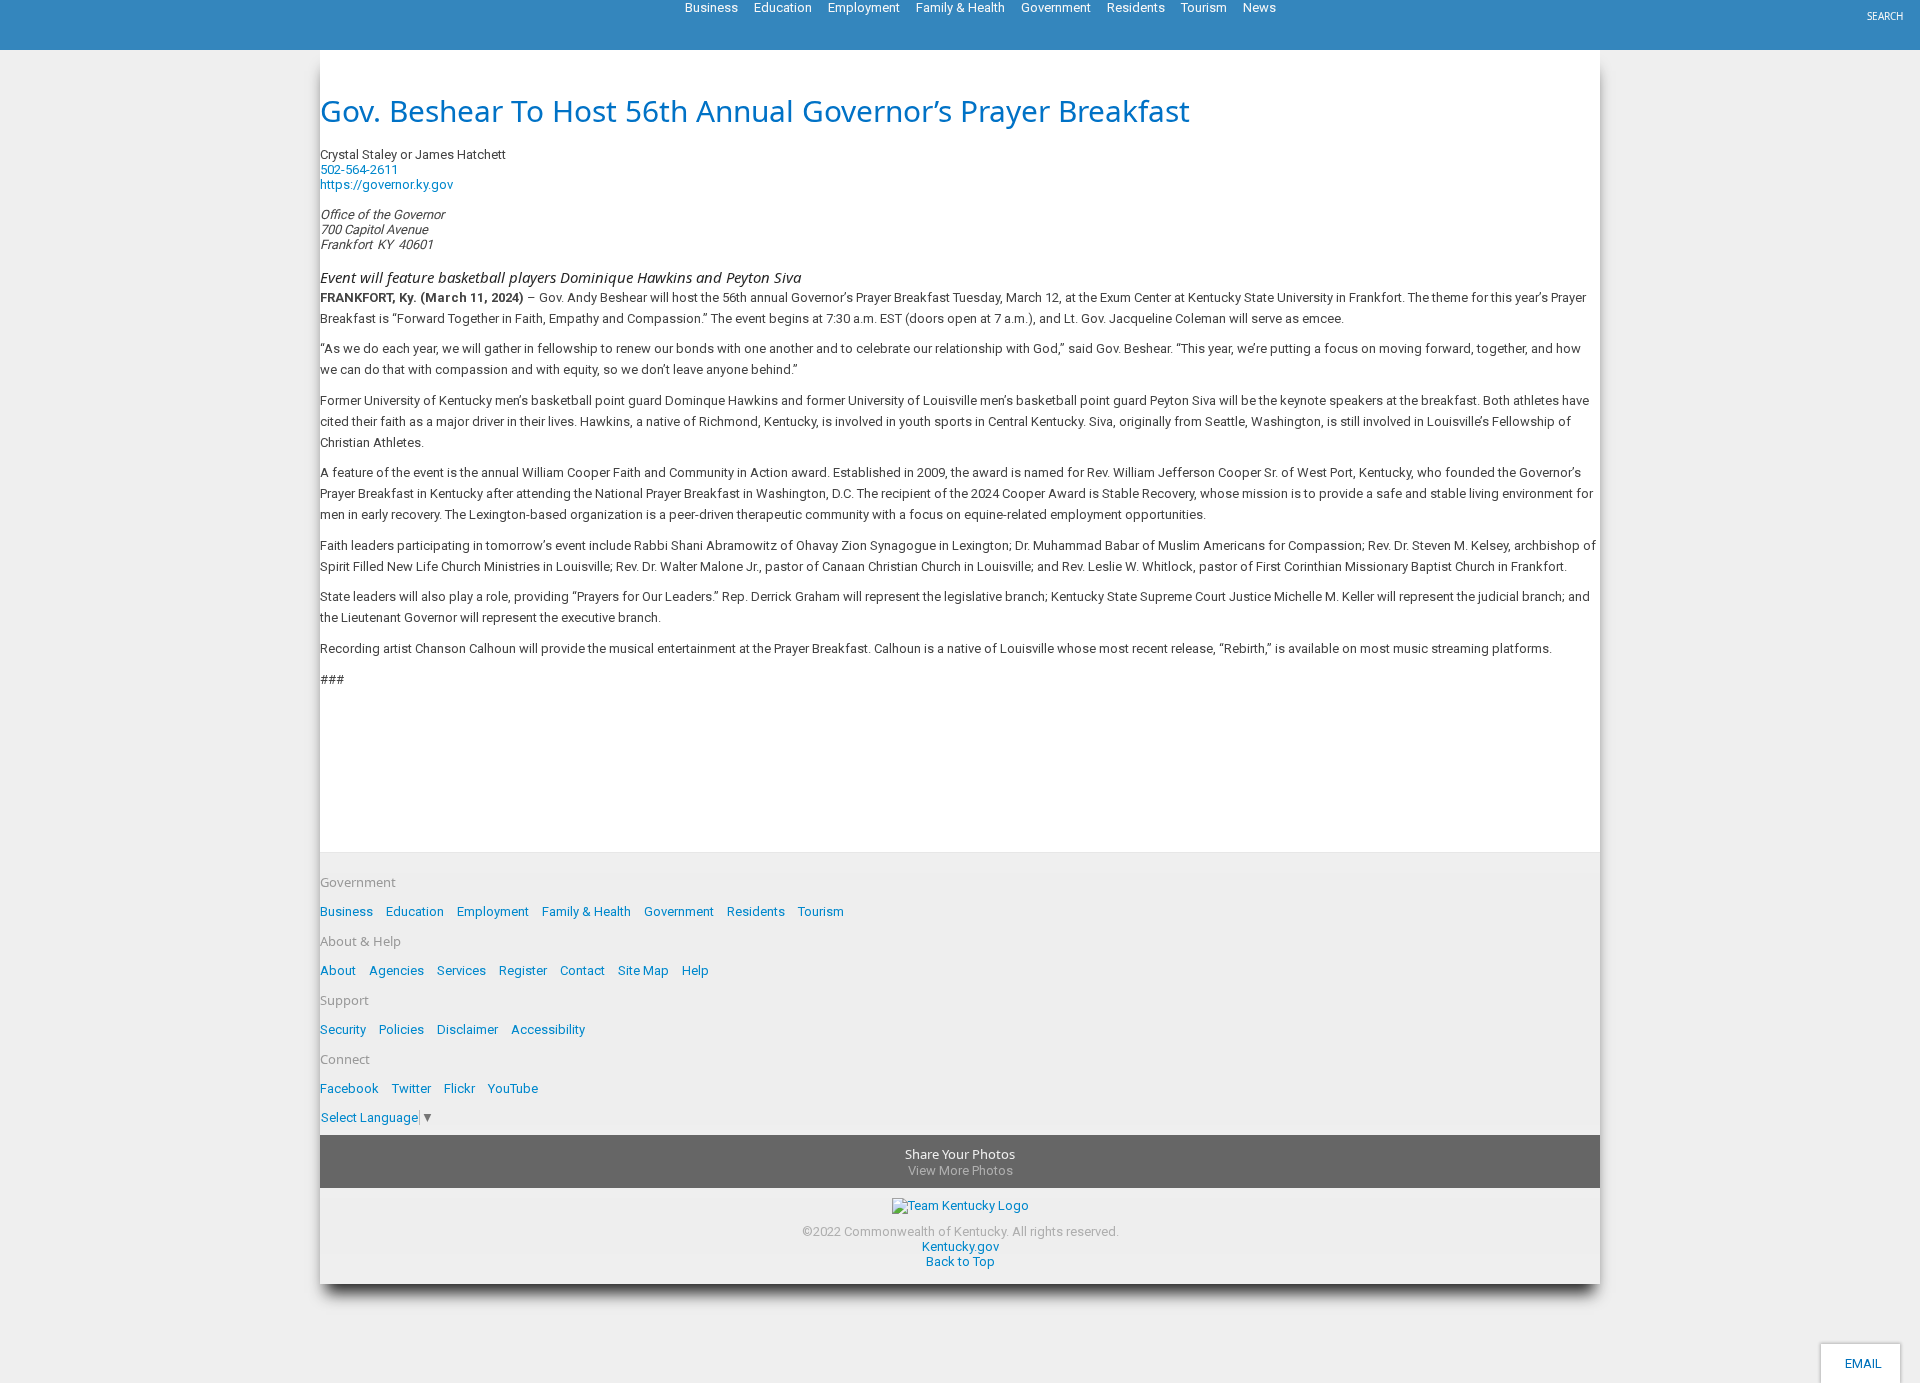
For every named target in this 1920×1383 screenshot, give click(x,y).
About (338, 970)
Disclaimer (467, 1029)
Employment (493, 911)
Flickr (459, 1088)
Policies (401, 1029)
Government (679, 911)
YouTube (513, 1088)
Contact (582, 970)
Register (523, 970)
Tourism (821, 911)
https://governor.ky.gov (386, 184)
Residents (756, 911)
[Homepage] (95, 44)
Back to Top (960, 1261)
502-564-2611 (359, 169)
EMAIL (1860, 1363)
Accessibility (548, 1029)
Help (695, 970)
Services (461, 970)
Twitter (411, 1088)
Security (343, 1029)
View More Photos (960, 1170)
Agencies (396, 970)
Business (346, 911)
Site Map (643, 970)
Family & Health (586, 911)
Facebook (349, 1088)
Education (415, 911)
